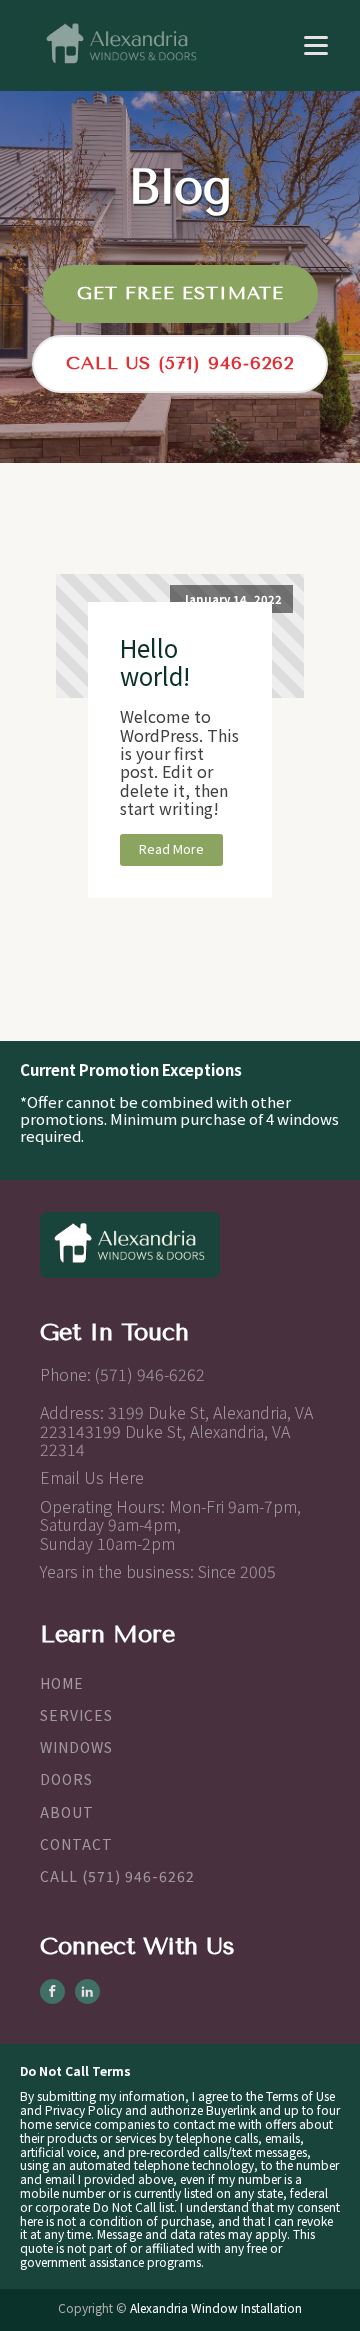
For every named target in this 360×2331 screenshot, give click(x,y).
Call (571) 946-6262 (117, 1876)
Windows (76, 1747)
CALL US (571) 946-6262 (180, 363)
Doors (66, 1779)
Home (62, 1683)
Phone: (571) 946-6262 (122, 1374)
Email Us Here (92, 1477)
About (67, 1812)
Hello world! (155, 662)
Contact (76, 1844)
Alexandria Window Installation (216, 2307)
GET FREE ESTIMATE (180, 293)
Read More (171, 848)
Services (76, 1715)
